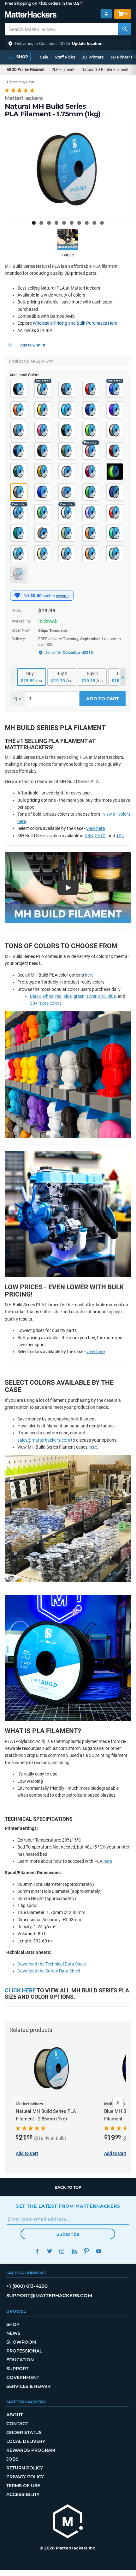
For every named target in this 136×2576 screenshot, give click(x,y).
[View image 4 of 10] (56, 223)
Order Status (24, 2432)
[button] (68, 44)
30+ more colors (46, 1003)
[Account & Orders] (106, 14)
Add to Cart (103, 699)
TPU (120, 836)
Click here (20, 1990)
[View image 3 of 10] (49, 223)
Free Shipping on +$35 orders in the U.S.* (43, 3)
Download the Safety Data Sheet (49, 1971)
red (58, 996)
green (79, 996)
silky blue (107, 996)
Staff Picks (65, 57)
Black (35, 996)
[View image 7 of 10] (79, 223)
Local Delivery (26, 2441)
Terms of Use (23, 2486)
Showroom (21, 2342)
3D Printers (93, 57)
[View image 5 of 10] (64, 223)
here (89, 975)
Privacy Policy (25, 2477)
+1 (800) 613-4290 (27, 2286)
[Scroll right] (118, 2102)
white (48, 996)
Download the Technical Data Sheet (52, 1964)
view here (96, 828)
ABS (89, 836)
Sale (44, 57)
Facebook (37, 2251)
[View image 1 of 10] (34, 223)
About (15, 2415)
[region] (68, 170)
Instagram (62, 2251)
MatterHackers (24, 98)
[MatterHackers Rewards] (17, 596)
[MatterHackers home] (31, 15)
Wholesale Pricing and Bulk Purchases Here (75, 323)
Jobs (12, 2459)
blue (68, 996)
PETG (100, 836)
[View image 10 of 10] (102, 223)
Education (20, 2360)
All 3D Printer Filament (26, 70)
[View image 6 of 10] (72, 223)
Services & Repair (28, 2386)
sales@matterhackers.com (44, 1440)
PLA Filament (63, 70)
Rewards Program (31, 2450)
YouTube (99, 2251)
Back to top (68, 2187)
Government (23, 2377)
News (13, 2333)
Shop (13, 2324)
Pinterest (86, 2251)
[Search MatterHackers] (125, 29)
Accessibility (23, 2494)
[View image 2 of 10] (41, 223)
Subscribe (68, 2234)
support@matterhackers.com (49, 2295)
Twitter (49, 2251)
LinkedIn (74, 2251)
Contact (17, 2424)
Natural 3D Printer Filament (105, 70)
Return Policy (25, 2468)
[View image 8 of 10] (87, 223)
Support (17, 2369)
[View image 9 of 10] (94, 223)
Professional (24, 2351)
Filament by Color (21, 82)
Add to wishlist (33, 345)
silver (91, 996)
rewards (63, 596)
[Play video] (68, 239)
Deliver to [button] (69, 652)
